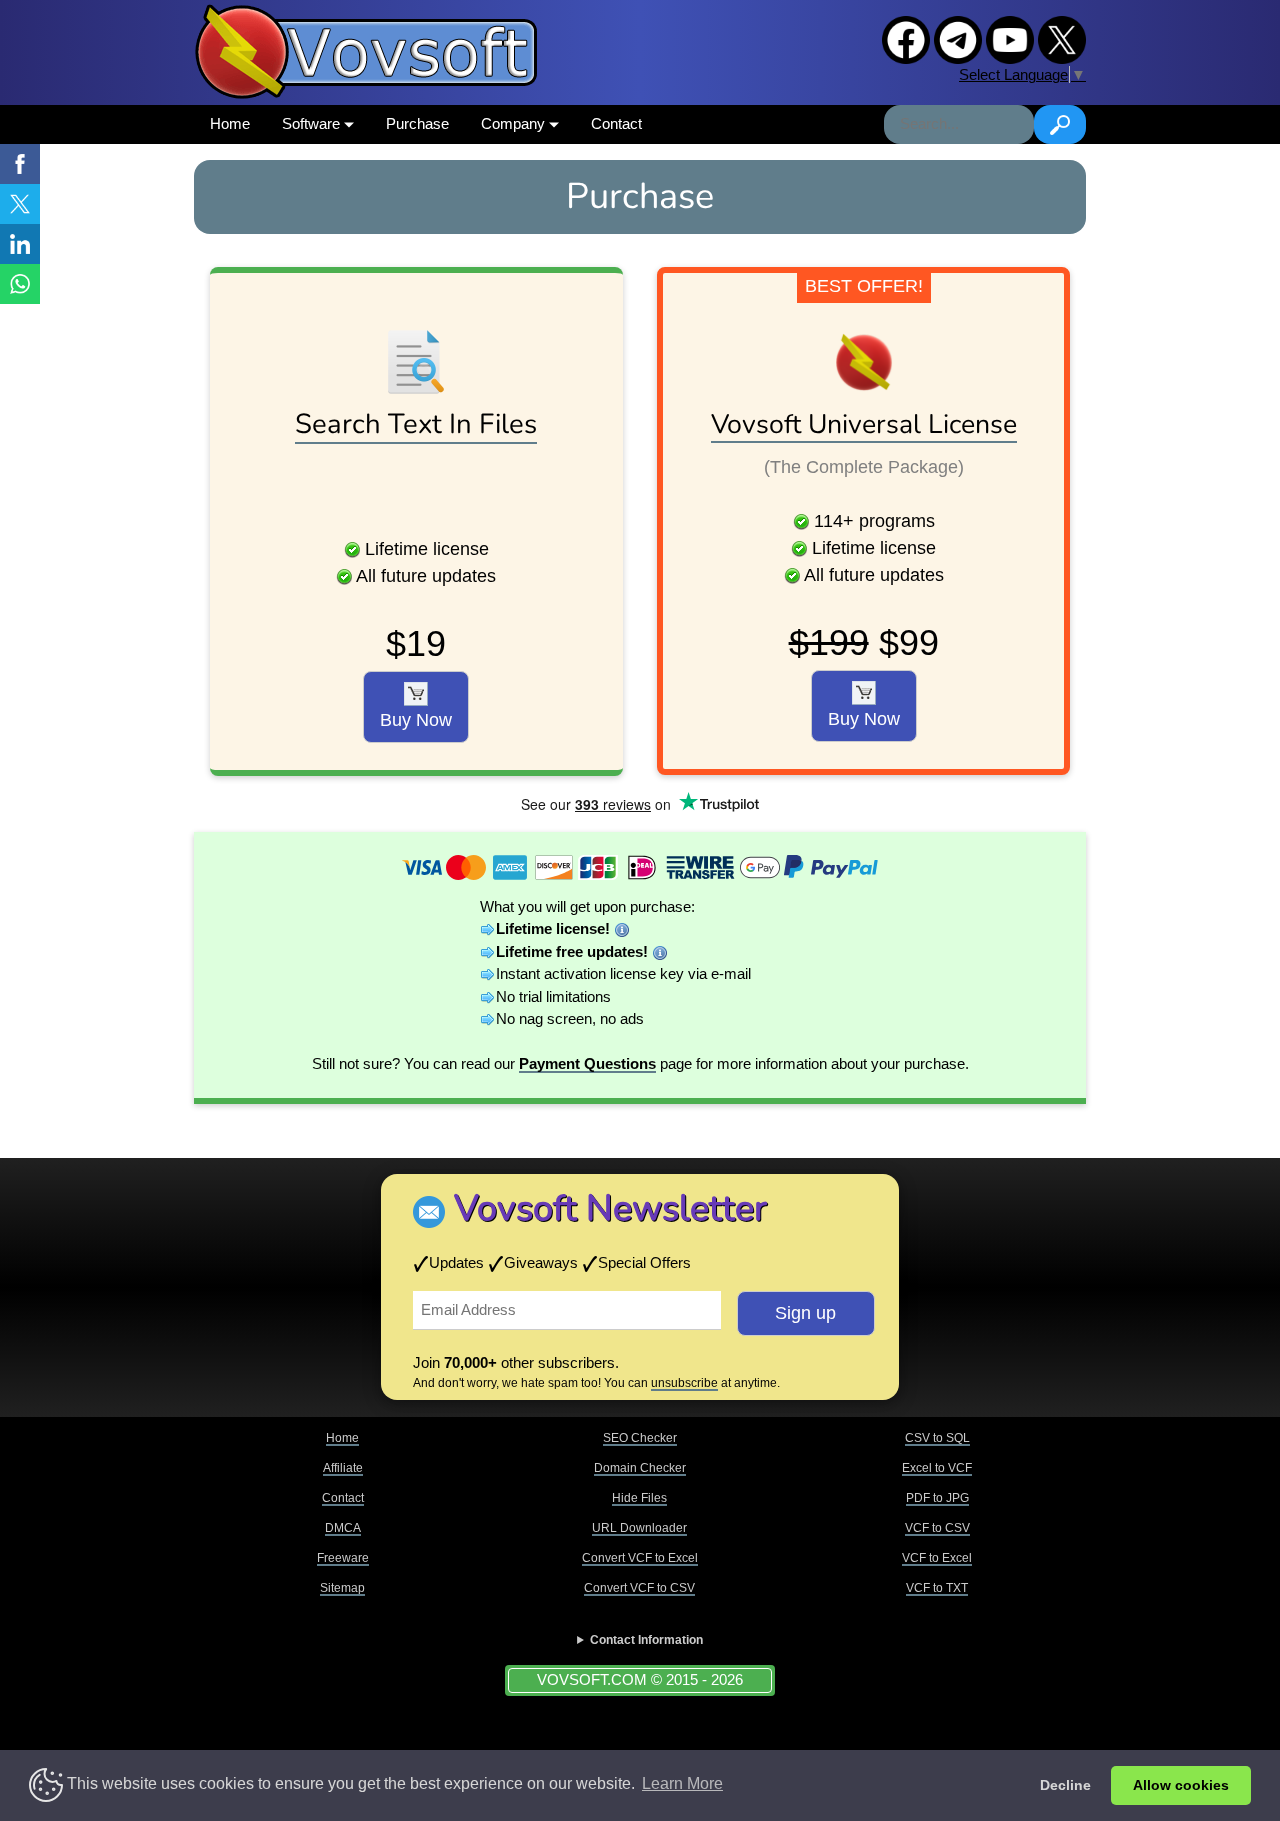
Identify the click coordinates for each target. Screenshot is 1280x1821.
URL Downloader (639, 1528)
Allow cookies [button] (1181, 1785)
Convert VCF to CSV (639, 1588)
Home (230, 123)
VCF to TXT (937, 1588)
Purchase (417, 123)
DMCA (343, 1528)
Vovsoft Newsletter (610, 1208)
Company (515, 123)
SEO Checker (640, 1438)
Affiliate (343, 1468)
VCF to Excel (937, 1558)
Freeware (343, 1558)
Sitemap (342, 1588)
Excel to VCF (937, 1468)
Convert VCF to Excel (640, 1558)
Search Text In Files (416, 424)
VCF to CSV (937, 1528)
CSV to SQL (937, 1438)
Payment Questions (587, 1063)
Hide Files (639, 1498)
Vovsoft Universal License (864, 424)
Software (313, 123)
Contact (616, 123)
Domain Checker (640, 1468)
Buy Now (416, 720)
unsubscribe (684, 1383)
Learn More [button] (682, 1783)
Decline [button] (1065, 1785)
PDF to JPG (937, 1498)
